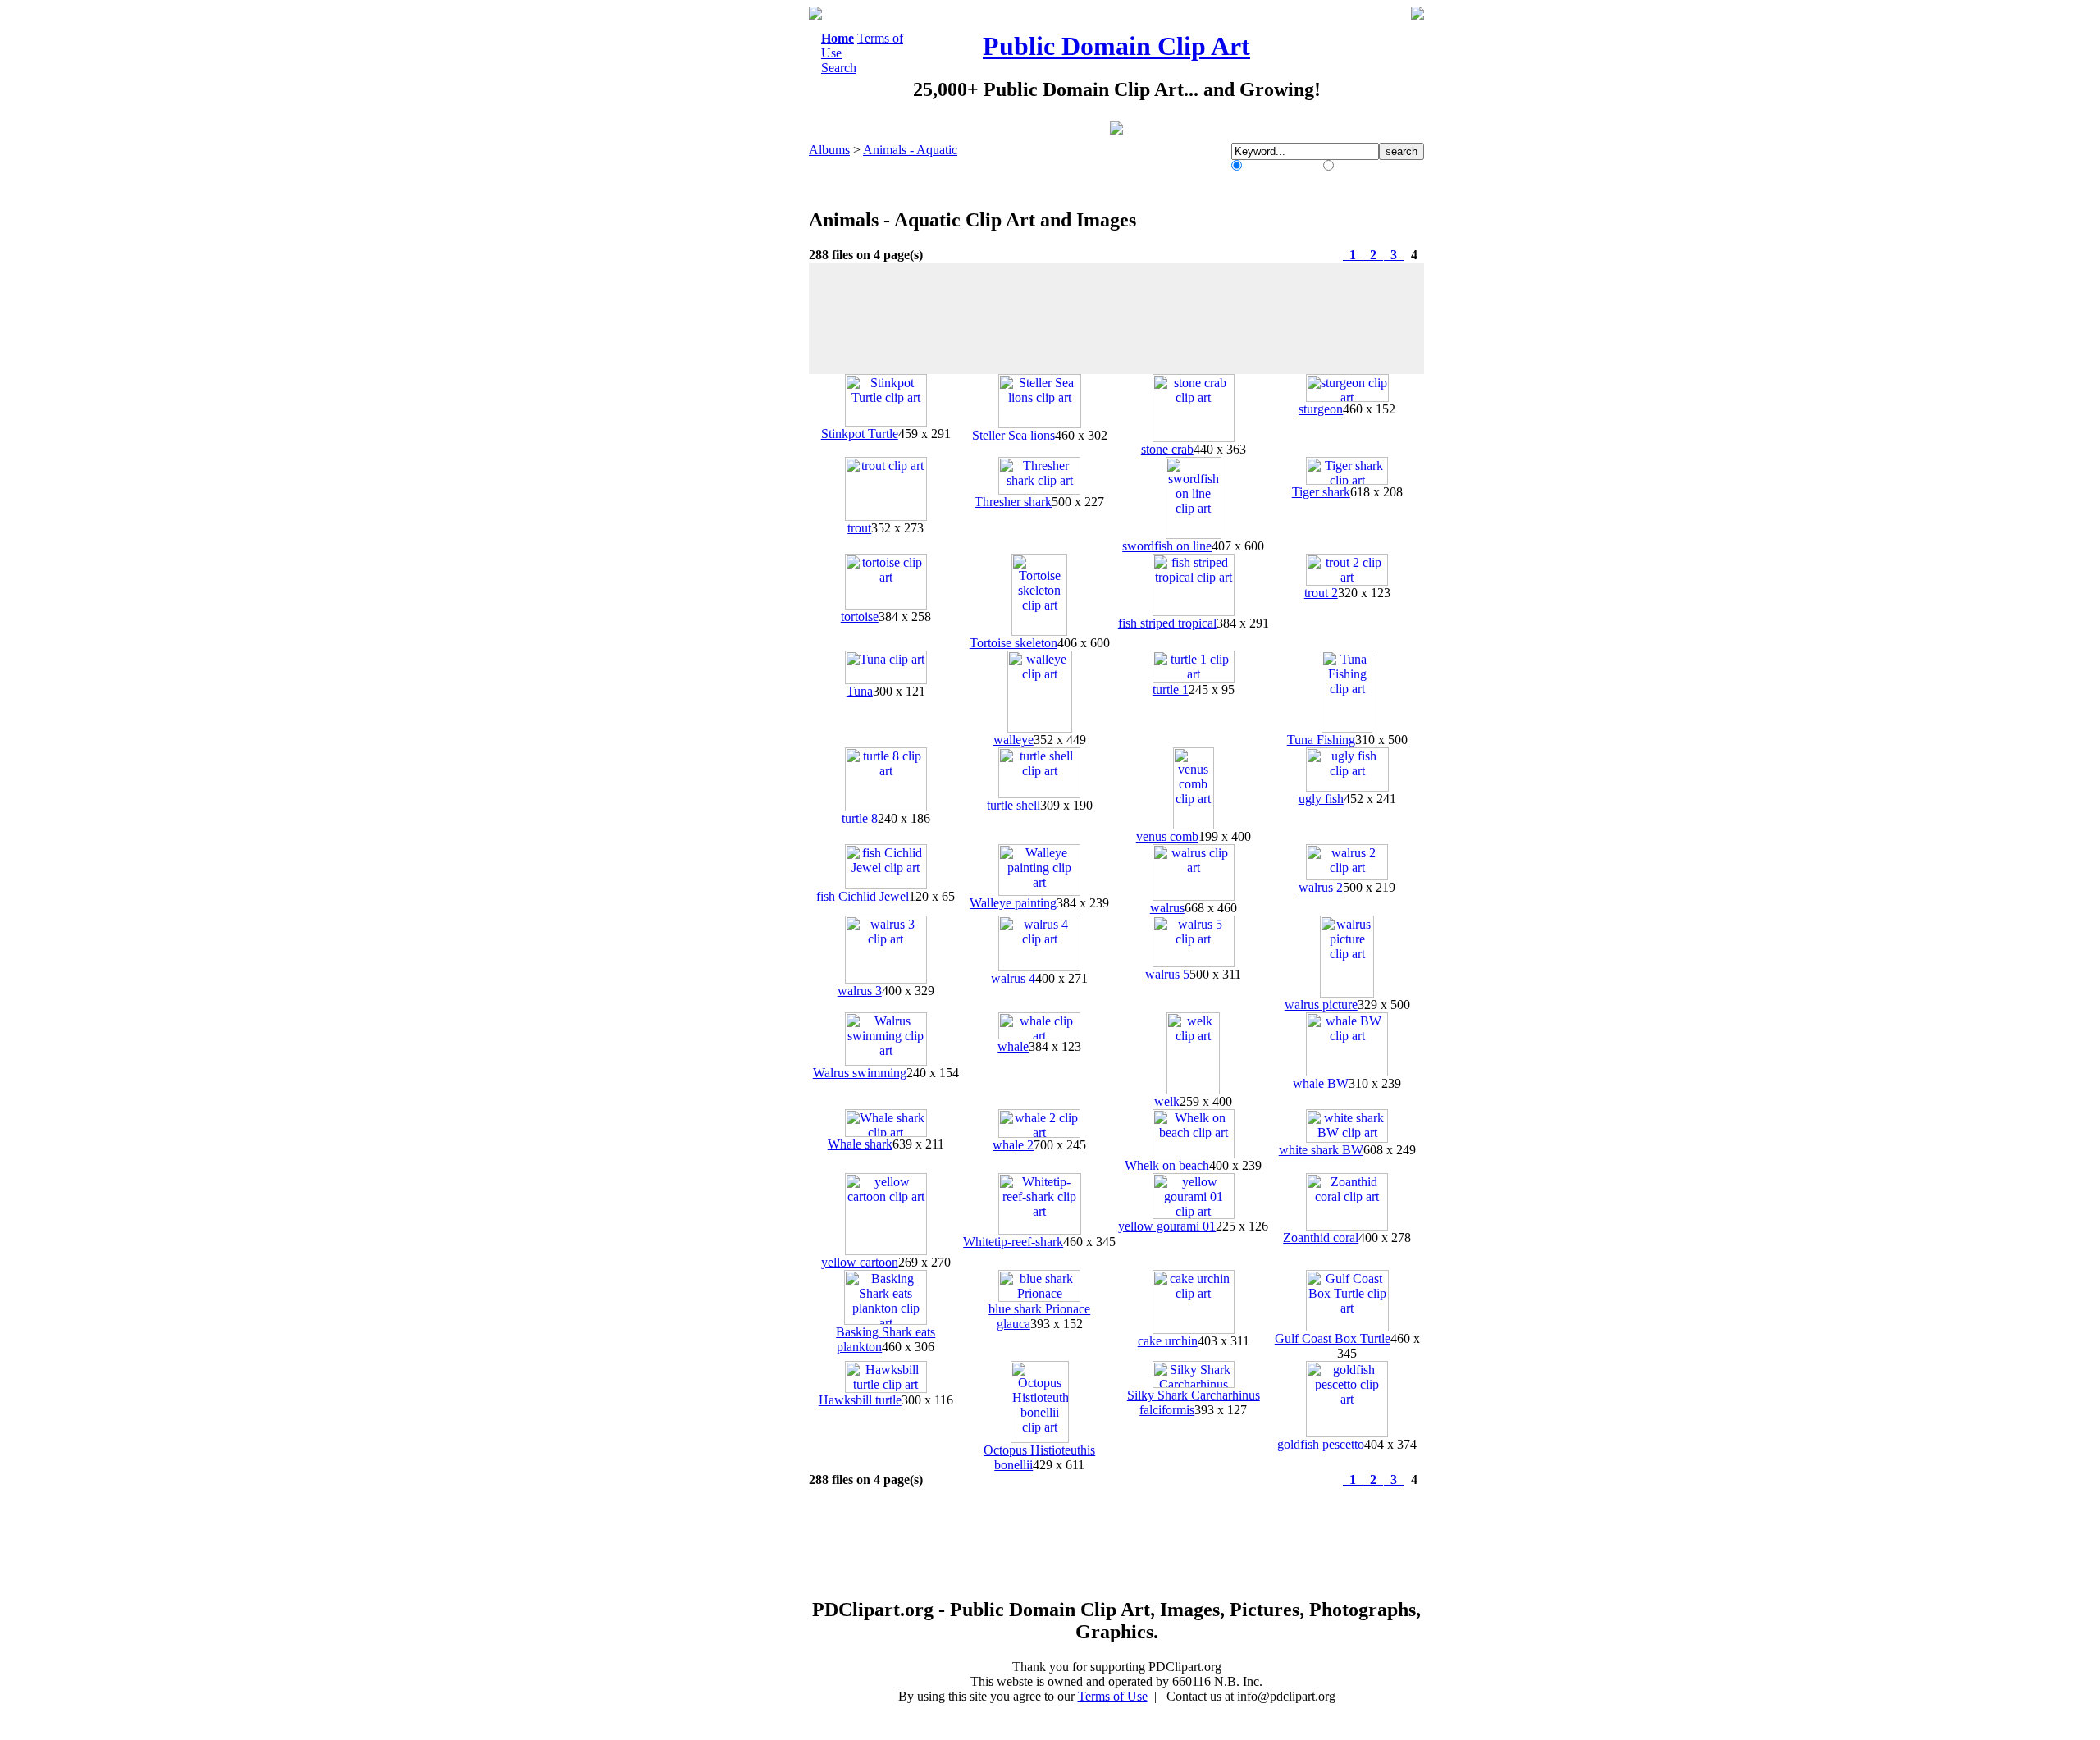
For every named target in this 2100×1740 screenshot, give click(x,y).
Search (839, 68)
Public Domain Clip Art (1116, 46)
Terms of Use (1113, 1696)
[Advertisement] (742, 253)
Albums (829, 150)
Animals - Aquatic (910, 150)
